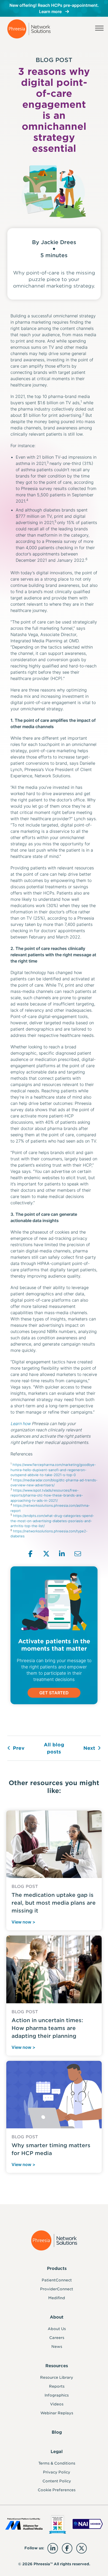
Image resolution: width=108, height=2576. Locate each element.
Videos (57, 2404)
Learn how (21, 1424)
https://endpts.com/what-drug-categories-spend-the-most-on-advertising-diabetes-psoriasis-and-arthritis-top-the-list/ (52, 1521)
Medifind (57, 2298)
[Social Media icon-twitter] (82, 2548)
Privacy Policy (57, 2472)
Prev (19, 1748)
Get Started (54, 1693)
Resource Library (57, 2377)
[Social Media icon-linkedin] (53, 2548)
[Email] (78, 1554)
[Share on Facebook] (31, 1554)
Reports (57, 2386)
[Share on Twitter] (46, 1554)
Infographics (57, 2395)
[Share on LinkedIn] (62, 1554)
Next (89, 1748)
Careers (57, 2338)
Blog (57, 2432)
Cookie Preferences (57, 2490)
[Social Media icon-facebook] (67, 2548)
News (57, 2347)
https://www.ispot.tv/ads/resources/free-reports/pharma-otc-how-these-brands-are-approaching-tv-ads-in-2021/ (47, 1495)
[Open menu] (99, 29)
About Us (57, 2329)
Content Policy (57, 2481)
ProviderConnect (57, 2289)
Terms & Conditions (57, 2463)
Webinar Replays (57, 2413)
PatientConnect (57, 2280)
